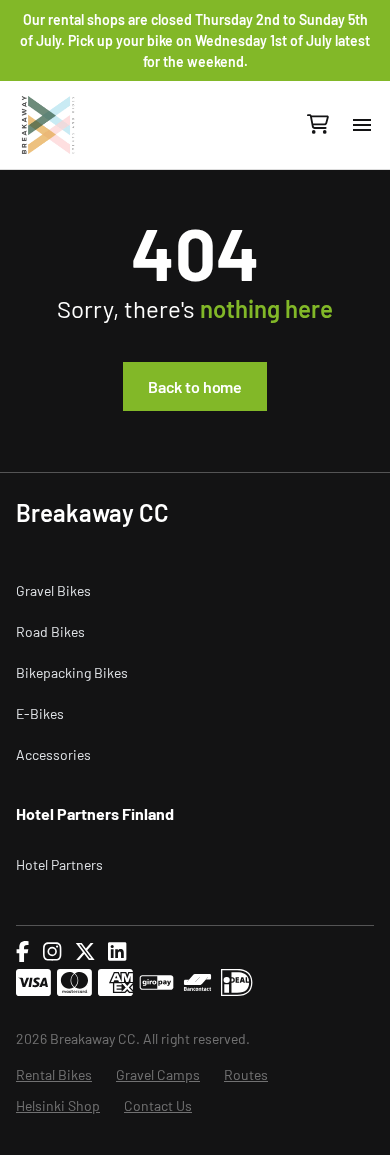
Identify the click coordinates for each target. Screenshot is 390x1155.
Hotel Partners (59, 864)
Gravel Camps (158, 1074)
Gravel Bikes (53, 590)
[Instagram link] (52, 952)
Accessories (53, 754)
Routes (246, 1074)
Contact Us (158, 1105)
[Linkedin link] (117, 952)
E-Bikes (40, 713)
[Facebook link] (22, 952)
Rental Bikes (54, 1074)
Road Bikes (50, 631)
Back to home (195, 386)
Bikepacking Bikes (72, 672)
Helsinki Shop (58, 1105)
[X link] (85, 952)
